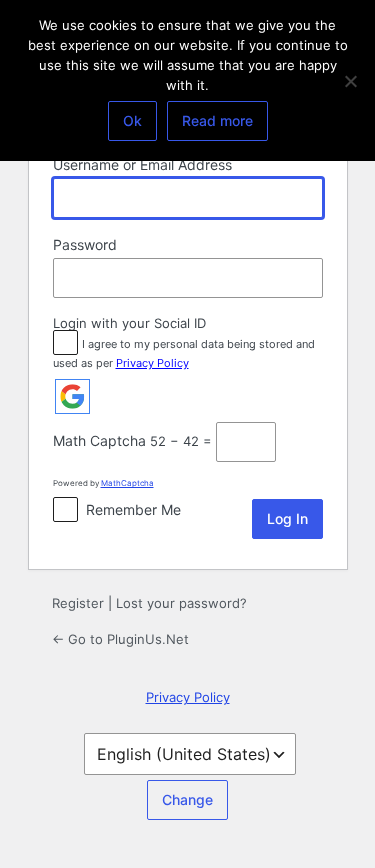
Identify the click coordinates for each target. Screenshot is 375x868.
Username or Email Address (142, 164)
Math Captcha (99, 440)
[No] (350, 81)
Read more (217, 120)
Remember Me (133, 509)
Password (85, 244)
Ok (132, 120)
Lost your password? (181, 603)
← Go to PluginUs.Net (120, 639)
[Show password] (303, 278)
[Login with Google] (72, 396)
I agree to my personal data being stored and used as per (184, 353)
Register (78, 603)
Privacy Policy (152, 363)
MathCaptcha (127, 483)
